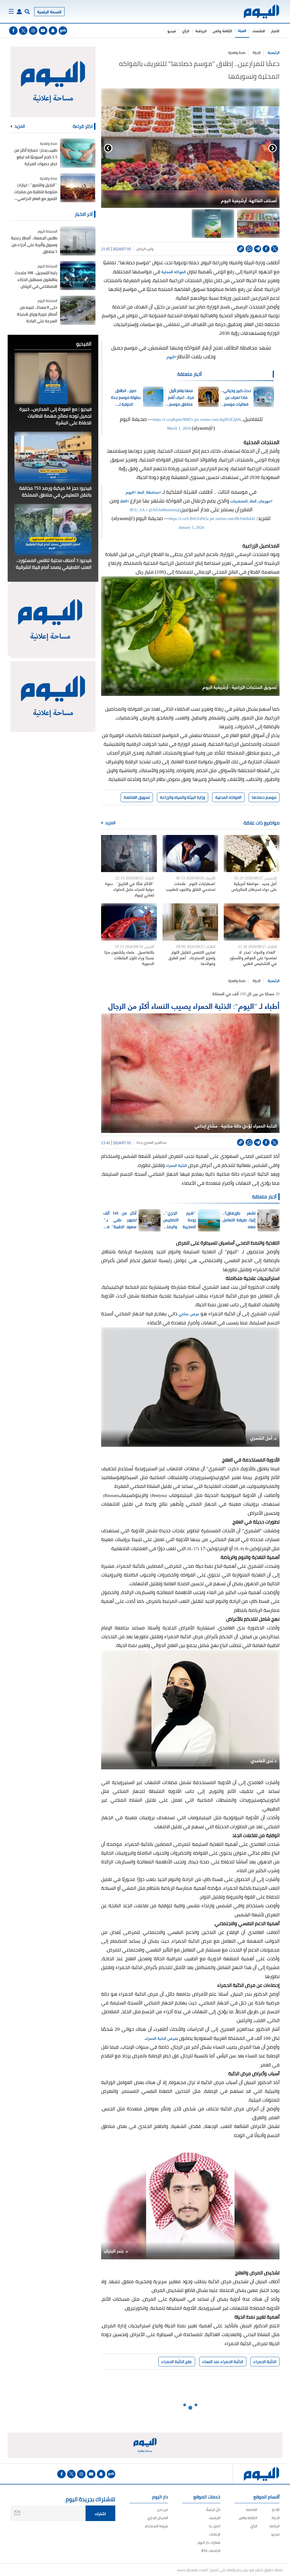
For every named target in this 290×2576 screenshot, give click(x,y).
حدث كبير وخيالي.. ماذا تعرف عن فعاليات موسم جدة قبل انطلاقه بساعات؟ (236, 397)
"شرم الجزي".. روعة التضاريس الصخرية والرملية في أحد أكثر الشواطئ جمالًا (180, 1220)
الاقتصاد (259, 31)
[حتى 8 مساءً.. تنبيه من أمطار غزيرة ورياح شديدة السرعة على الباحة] (78, 310)
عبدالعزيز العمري (155, 1143)
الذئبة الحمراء (176, 1165)
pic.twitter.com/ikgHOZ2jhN (217, 419)
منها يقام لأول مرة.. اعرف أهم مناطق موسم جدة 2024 (181, 397)
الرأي (186, 31)
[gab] (63, 31)
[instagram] (33, 31)
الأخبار (275, 31)
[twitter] (23, 31)
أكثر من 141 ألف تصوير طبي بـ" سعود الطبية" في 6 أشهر (120, 1220)
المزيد (110, 823)
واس (150, 249)
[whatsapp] (249, 249)
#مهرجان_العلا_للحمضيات (251, 501)
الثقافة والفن (222, 31)
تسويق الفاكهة (137, 797)
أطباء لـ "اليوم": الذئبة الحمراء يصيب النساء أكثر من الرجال (194, 1005)
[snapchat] (53, 31)
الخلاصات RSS (211, 2551)
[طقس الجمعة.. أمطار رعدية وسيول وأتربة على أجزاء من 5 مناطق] (78, 241)
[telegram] (258, 249)
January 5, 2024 (191, 527)
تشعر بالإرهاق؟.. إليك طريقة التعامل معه (239, 1220)
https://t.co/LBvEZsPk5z (189, 518)
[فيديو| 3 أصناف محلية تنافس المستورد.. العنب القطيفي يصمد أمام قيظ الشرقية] (53, 530)
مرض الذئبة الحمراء (161, 2038)
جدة (139, 1143)
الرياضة (201, 31)
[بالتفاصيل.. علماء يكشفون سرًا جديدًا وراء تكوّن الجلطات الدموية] (129, 922)
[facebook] (13, 31)
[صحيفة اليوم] (262, 11)
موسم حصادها (264, 797)
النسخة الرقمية (49, 11)
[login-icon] (19, 12)
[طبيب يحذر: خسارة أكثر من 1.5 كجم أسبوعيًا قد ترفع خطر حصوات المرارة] (78, 153)
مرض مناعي (189, 1313)
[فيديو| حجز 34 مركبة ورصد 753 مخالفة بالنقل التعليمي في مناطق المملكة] (53, 457)
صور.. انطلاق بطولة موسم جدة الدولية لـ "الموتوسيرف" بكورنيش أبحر (126, 397)
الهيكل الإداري (158, 2518)
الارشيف (215, 2518)
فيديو (172, 31)
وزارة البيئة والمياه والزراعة (183, 797)
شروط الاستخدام (156, 2526)
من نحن (163, 2510)
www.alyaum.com (191, 2570)
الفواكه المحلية (174, 271)
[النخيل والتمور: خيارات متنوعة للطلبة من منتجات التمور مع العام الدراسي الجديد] (78, 188)
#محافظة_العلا (149, 492)
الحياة (242, 30)
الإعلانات (215, 2534)
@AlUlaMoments (163, 509)
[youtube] (43, 31)
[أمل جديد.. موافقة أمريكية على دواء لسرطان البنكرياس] (252, 854)
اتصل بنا (215, 2526)
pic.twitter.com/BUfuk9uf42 (233, 518)
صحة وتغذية (237, 53)
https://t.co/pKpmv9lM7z (173, 419)
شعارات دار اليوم (209, 2542)
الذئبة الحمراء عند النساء (223, 2362)
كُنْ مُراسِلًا (213, 2510)
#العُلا (125, 501)
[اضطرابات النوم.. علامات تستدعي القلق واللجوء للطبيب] (190, 854)
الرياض (141, 249)
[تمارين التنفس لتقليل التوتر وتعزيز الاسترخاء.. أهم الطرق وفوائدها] (190, 922)
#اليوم (172, 356)
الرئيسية (274, 53)
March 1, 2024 (179, 428)
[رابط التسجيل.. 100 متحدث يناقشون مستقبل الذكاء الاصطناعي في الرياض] (78, 276)
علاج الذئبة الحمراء (177, 2362)
